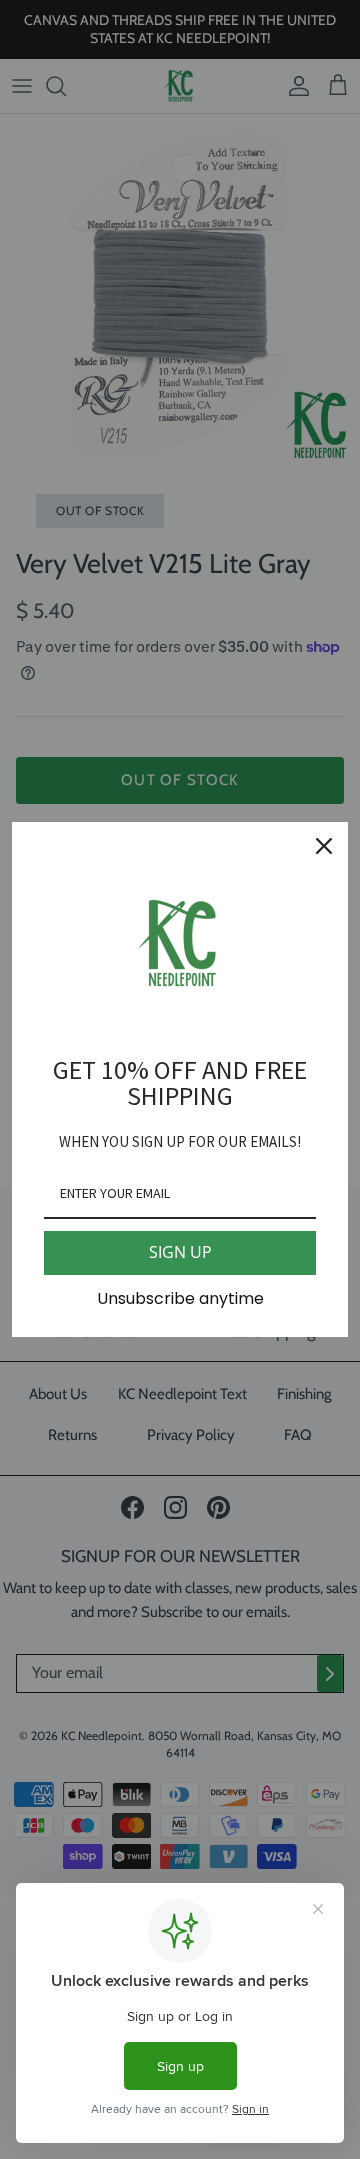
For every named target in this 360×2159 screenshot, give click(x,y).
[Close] (324, 846)
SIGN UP (180, 1252)
